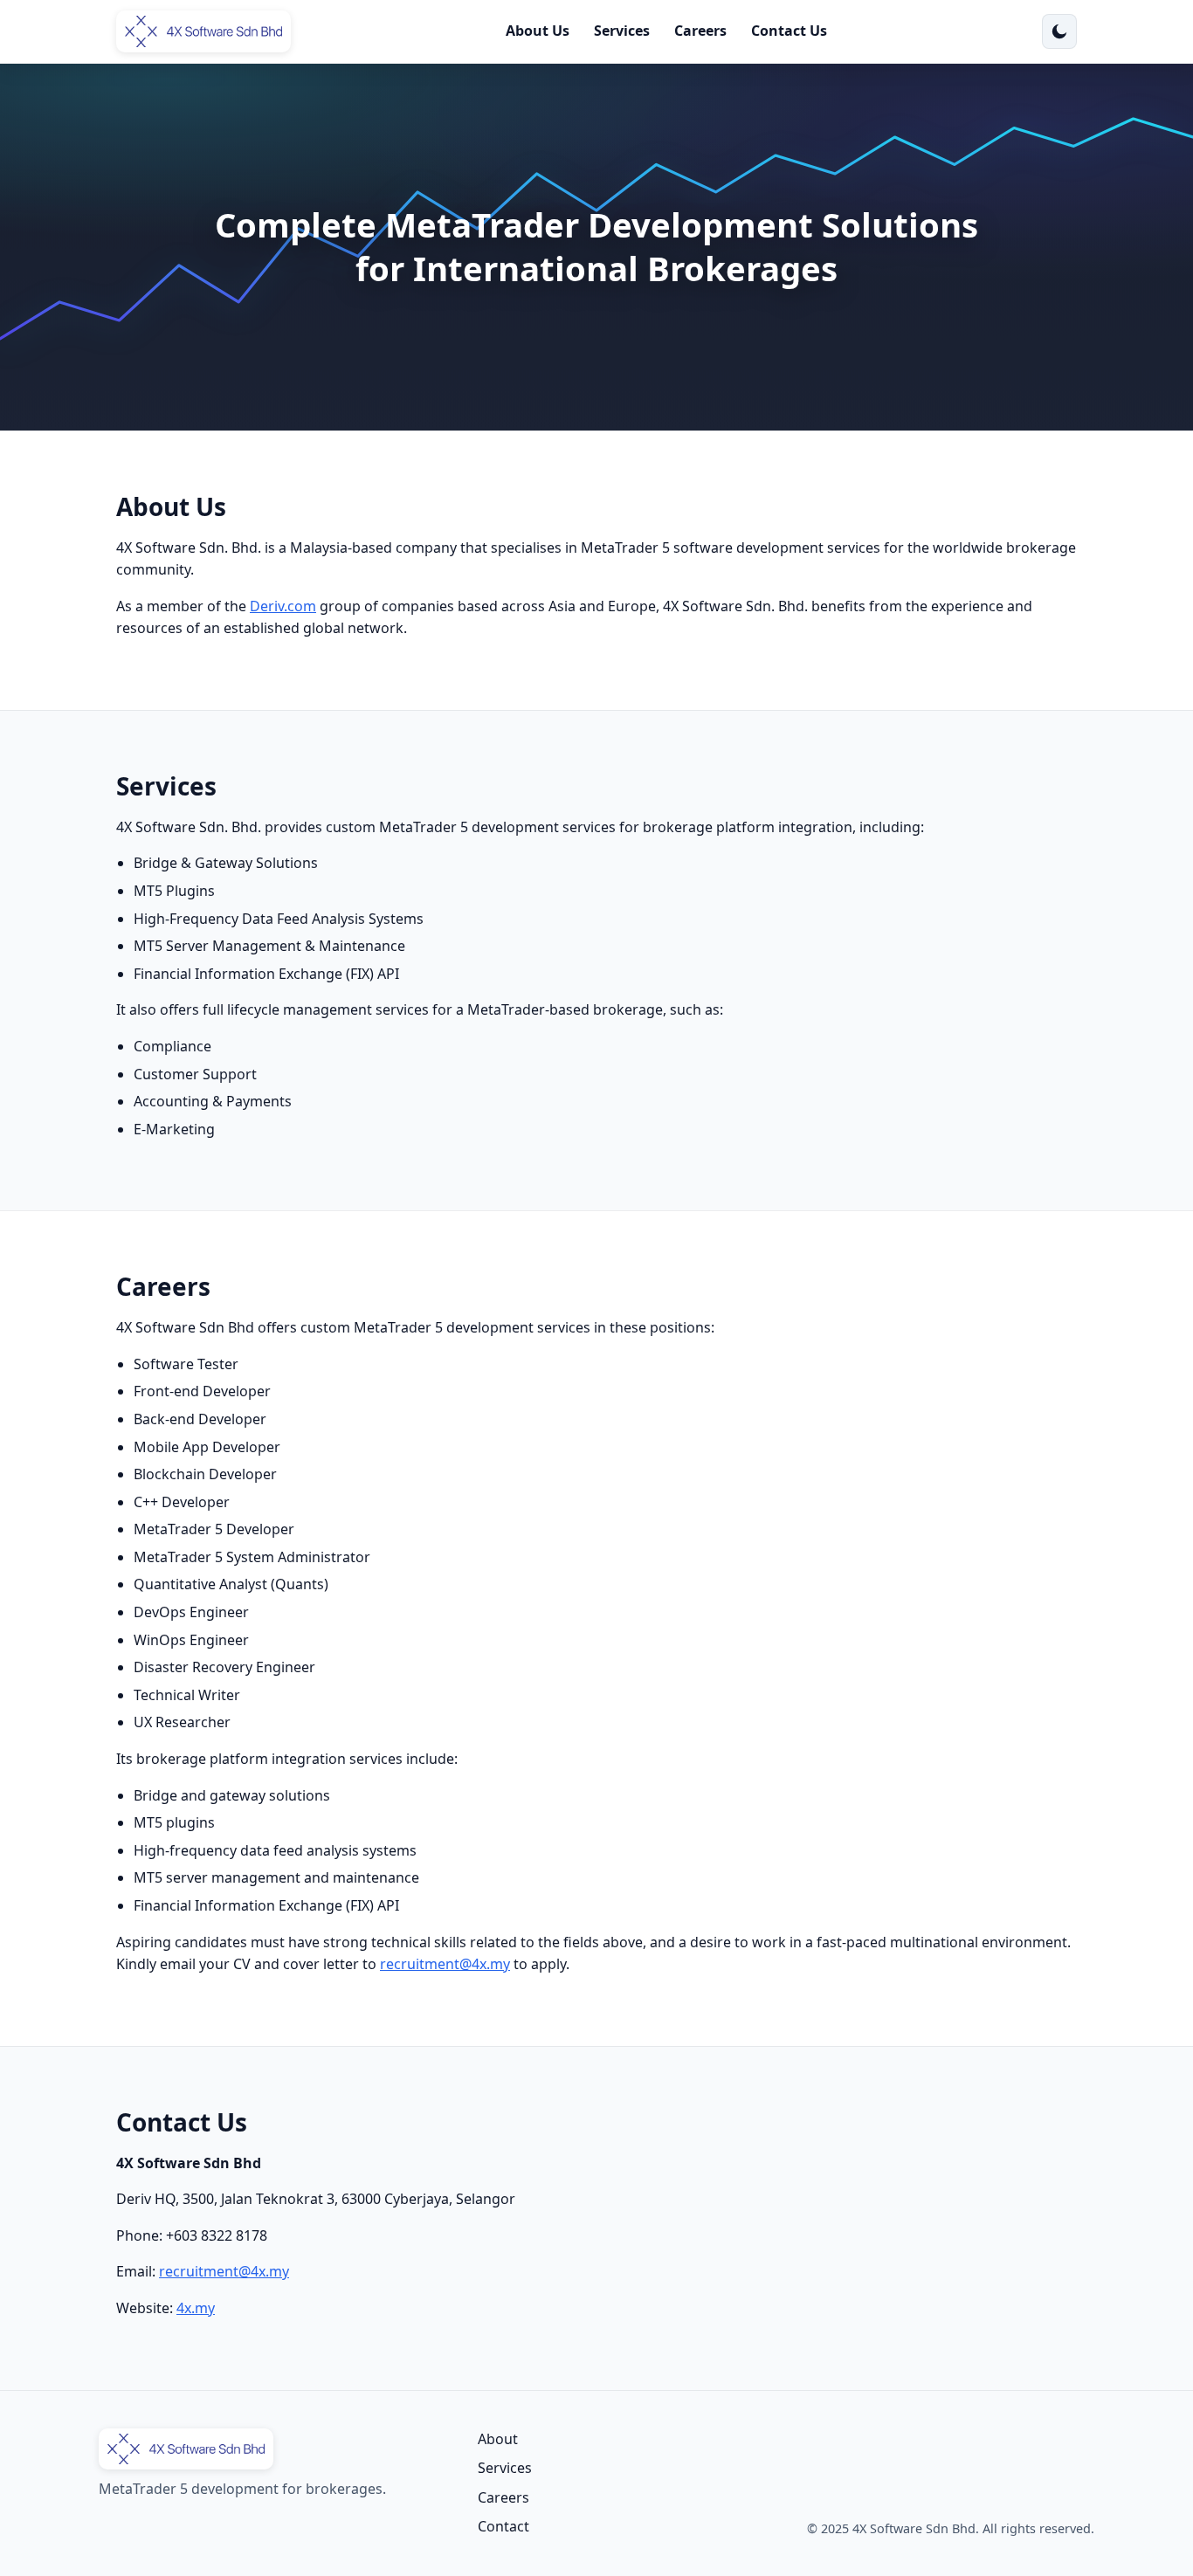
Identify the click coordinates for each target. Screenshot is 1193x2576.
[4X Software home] (203, 31)
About (498, 2439)
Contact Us (789, 31)
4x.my (196, 2308)
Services (622, 31)
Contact (503, 2526)
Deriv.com (283, 606)
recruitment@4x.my (445, 1964)
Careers (700, 31)
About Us (538, 31)
